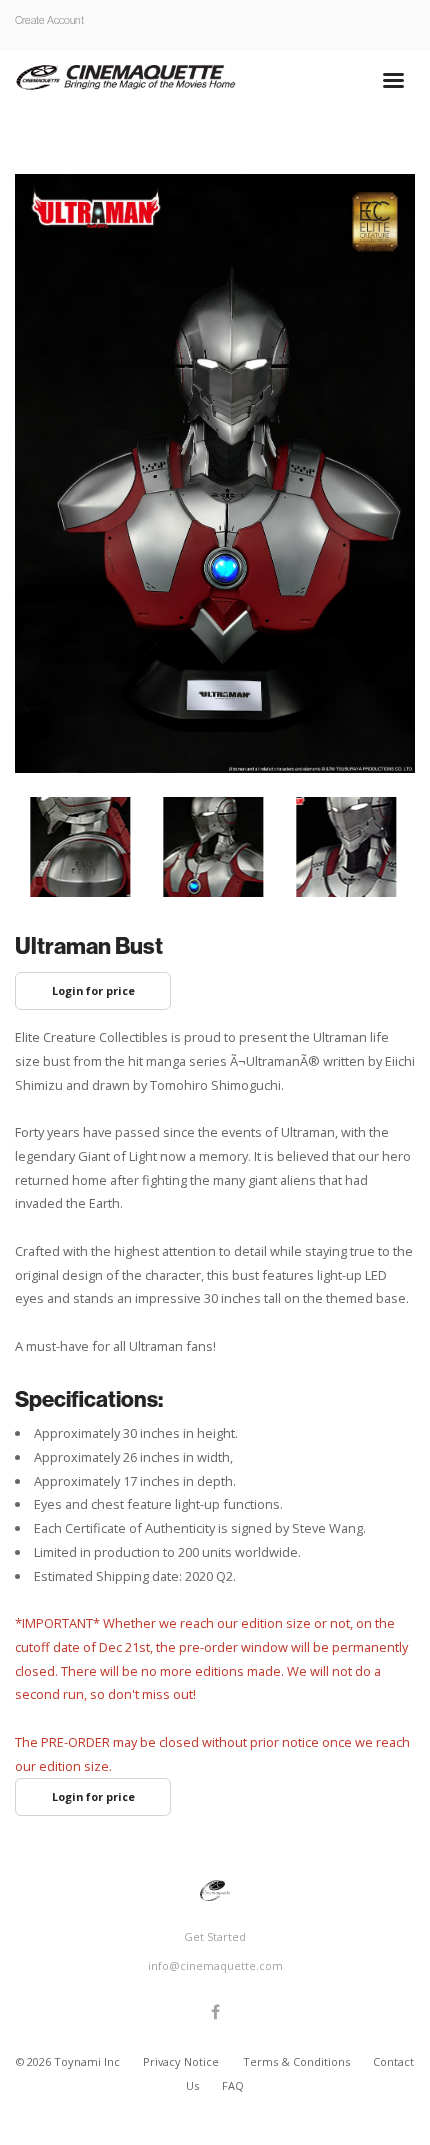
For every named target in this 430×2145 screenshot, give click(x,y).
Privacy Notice (182, 2061)
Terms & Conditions (298, 2061)
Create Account (49, 20)
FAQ (233, 2085)
